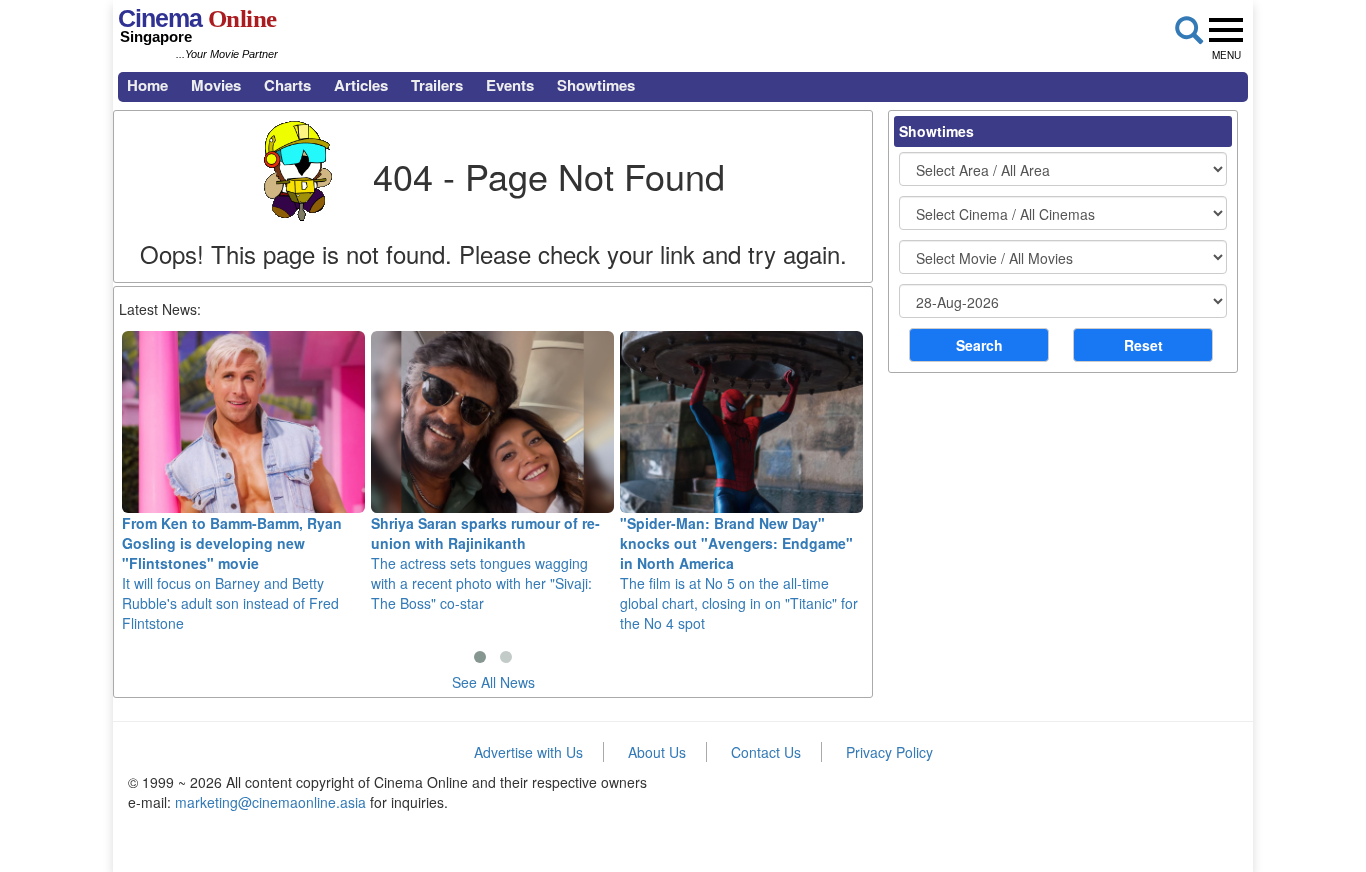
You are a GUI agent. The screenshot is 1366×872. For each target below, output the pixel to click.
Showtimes (596, 85)
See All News (493, 682)
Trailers (437, 85)
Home (147, 85)
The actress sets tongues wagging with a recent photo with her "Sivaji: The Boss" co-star (485, 563)
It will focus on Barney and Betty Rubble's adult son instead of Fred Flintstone (232, 573)
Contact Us (766, 752)
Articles (361, 85)
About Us (657, 752)
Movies (216, 85)
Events (510, 85)
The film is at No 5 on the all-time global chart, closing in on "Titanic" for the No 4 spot (739, 573)
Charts (287, 85)
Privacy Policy (889, 752)
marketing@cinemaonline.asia (270, 802)
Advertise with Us (528, 752)
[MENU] (1226, 30)
